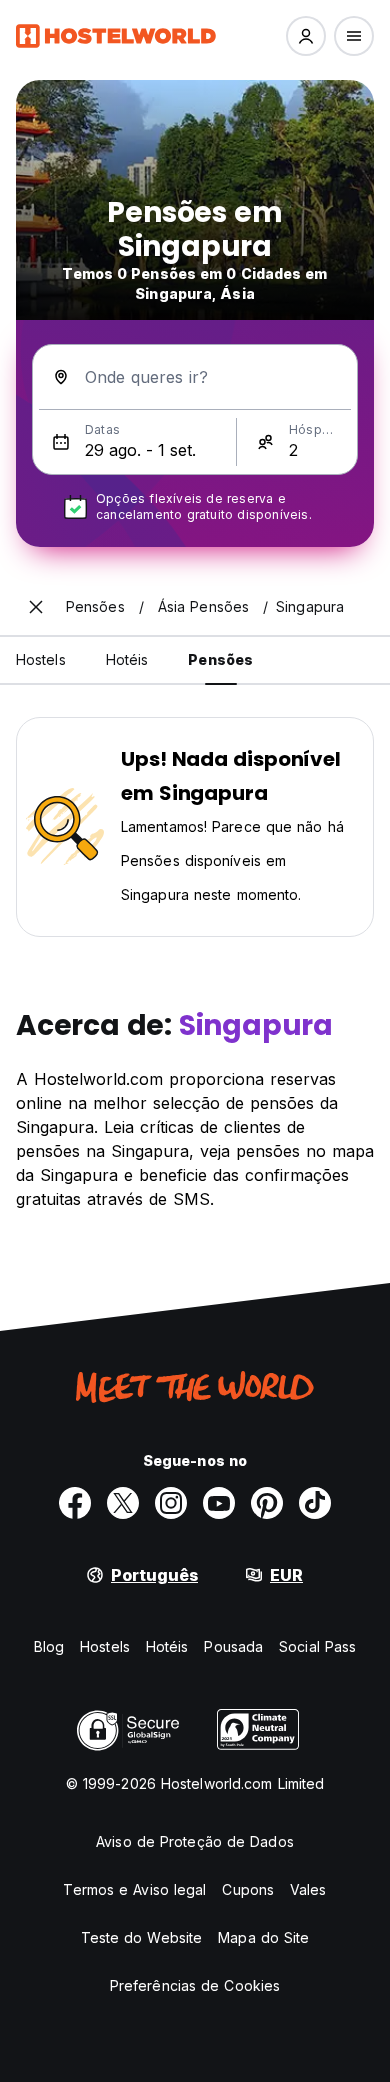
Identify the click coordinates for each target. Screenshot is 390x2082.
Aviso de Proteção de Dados (195, 1841)
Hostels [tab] (41, 659)
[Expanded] (36, 607)
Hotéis (167, 1646)
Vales (308, 1889)
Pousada (233, 1646)
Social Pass (317, 1646)
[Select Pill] (306, 36)
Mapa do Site (263, 1937)
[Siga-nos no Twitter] (123, 1503)
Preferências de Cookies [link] (195, 1985)
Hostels (105, 1646)
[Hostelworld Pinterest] (267, 1503)
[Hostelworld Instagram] (171, 1503)
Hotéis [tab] (127, 659)
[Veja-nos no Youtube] (219, 1503)
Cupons (248, 1889)
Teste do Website (142, 1937)
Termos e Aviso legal (134, 1889)
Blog (49, 1646)
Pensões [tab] (220, 659)
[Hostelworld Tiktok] (315, 1503)
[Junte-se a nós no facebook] (75, 1503)
